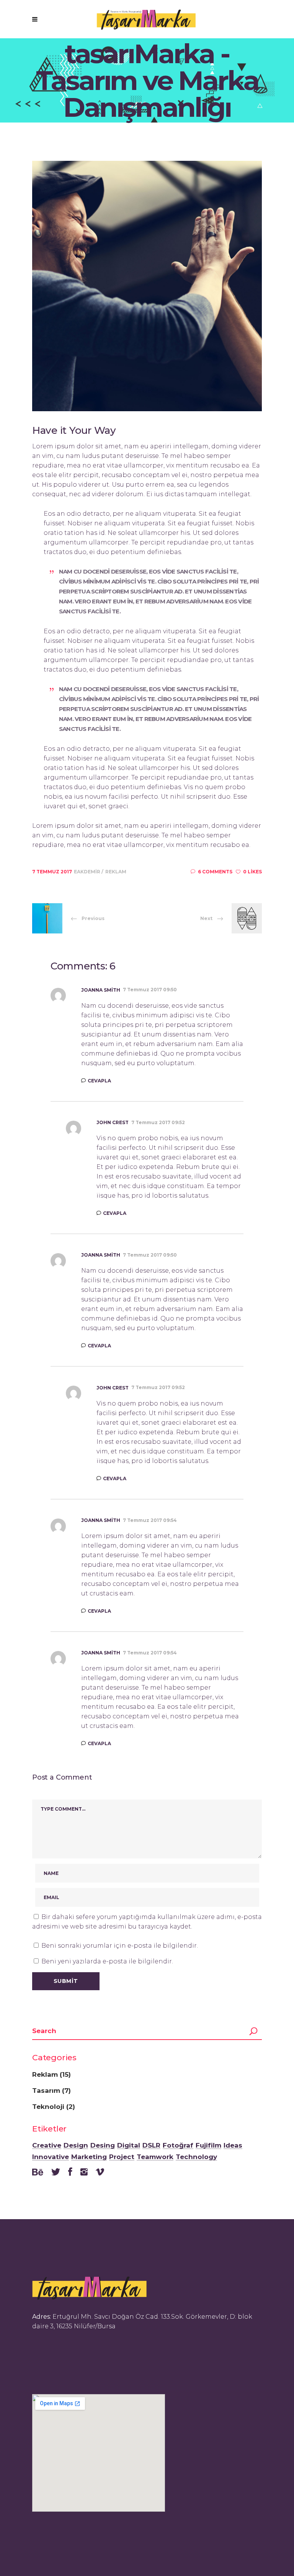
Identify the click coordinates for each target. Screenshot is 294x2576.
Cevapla (99, 1081)
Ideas (233, 2146)
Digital (129, 2146)
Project (122, 2157)
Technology (196, 2157)
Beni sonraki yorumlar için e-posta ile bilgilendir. (120, 1946)
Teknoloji (48, 2107)
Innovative (51, 2157)
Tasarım (46, 2091)
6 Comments (215, 872)
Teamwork (155, 2157)
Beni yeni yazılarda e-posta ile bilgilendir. (107, 1961)
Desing (103, 2146)
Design (76, 2146)
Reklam (116, 872)
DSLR (151, 2146)
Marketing (89, 2157)
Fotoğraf (178, 2146)
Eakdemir (88, 872)
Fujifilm (208, 2146)
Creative (47, 2146)
